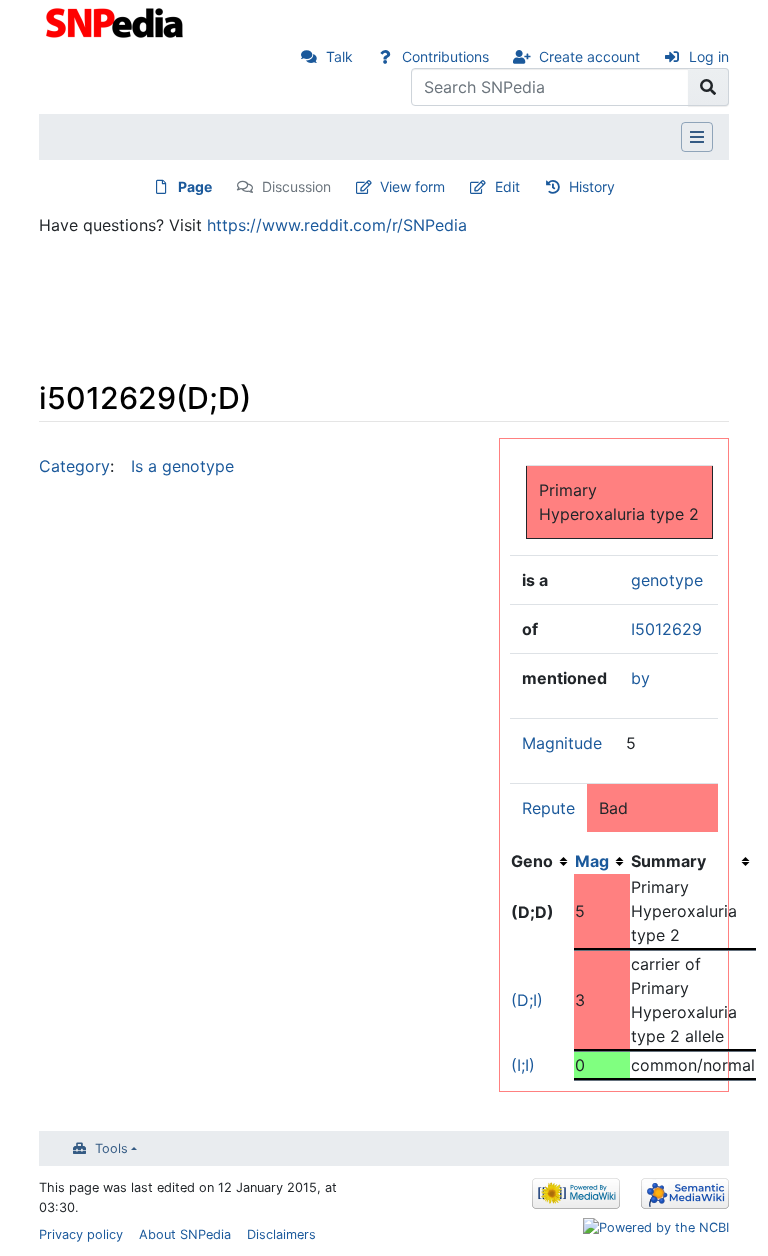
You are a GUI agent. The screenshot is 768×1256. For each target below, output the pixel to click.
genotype (667, 580)
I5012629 (666, 629)
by (640, 678)
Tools (111, 1148)
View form (412, 186)
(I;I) (523, 1065)
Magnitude (562, 743)
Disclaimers (281, 1234)
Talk (339, 56)
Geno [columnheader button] (532, 861)
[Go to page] (708, 87)
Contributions (445, 56)
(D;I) (527, 1000)
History (592, 186)
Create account (589, 56)
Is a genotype (182, 466)
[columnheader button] (602, 861)
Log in (709, 56)
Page (195, 186)
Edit (507, 186)
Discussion (296, 186)
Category (74, 466)
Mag (592, 861)
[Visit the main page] (116, 21)
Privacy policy (81, 1234)
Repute (548, 808)
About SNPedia (185, 1234)
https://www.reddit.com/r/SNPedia (337, 225)
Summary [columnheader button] (668, 861)
